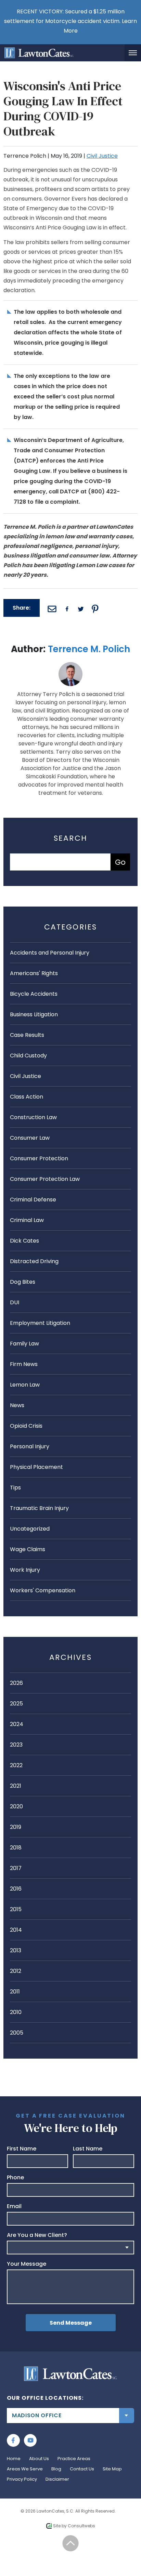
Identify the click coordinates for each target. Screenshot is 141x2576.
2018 (16, 1848)
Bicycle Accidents (34, 994)
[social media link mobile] (13, 2441)
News (17, 1405)
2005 (17, 2033)
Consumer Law (30, 1138)
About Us (39, 2459)
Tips (15, 1488)
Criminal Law (27, 1220)
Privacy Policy (22, 2479)
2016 (16, 1889)
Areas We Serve (25, 2469)
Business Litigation (34, 1014)
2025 (16, 1704)
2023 (16, 1745)
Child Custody (28, 1056)
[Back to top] (71, 2543)
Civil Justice (102, 156)
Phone (15, 2178)
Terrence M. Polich (89, 649)
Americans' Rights (34, 973)
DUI (15, 1302)
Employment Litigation (40, 1323)
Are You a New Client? (37, 2235)
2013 (16, 1950)
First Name (22, 2149)
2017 (16, 1868)
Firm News (24, 1364)
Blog (56, 2469)
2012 (16, 1971)
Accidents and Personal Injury (50, 953)
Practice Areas (74, 2459)
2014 (16, 1930)
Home (14, 2459)
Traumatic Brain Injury (39, 1508)
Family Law (24, 1344)
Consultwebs (81, 2526)
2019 (16, 1827)
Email (14, 2206)
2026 (16, 1683)
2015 (16, 1909)
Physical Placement (36, 1467)
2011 (15, 1992)
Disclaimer (57, 2479)
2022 (16, 1765)
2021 (16, 1786)
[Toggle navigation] (133, 53)
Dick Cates (24, 1241)
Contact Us (82, 2469)
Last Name (88, 2149)
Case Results (27, 1035)
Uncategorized (30, 1529)
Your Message (27, 2264)
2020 (16, 1806)
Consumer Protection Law (45, 1179)
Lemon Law (25, 1385)
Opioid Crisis (26, 1426)
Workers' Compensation (43, 1590)
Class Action (27, 1097)
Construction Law (33, 1117)
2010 (16, 2012)
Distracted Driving (34, 1261)
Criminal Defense (33, 1200)
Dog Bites (23, 1282)
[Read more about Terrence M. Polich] (70, 666)
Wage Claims (28, 1549)
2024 (17, 1724)
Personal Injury (30, 1446)
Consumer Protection (39, 1158)
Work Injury (25, 1570)
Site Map (112, 2469)
